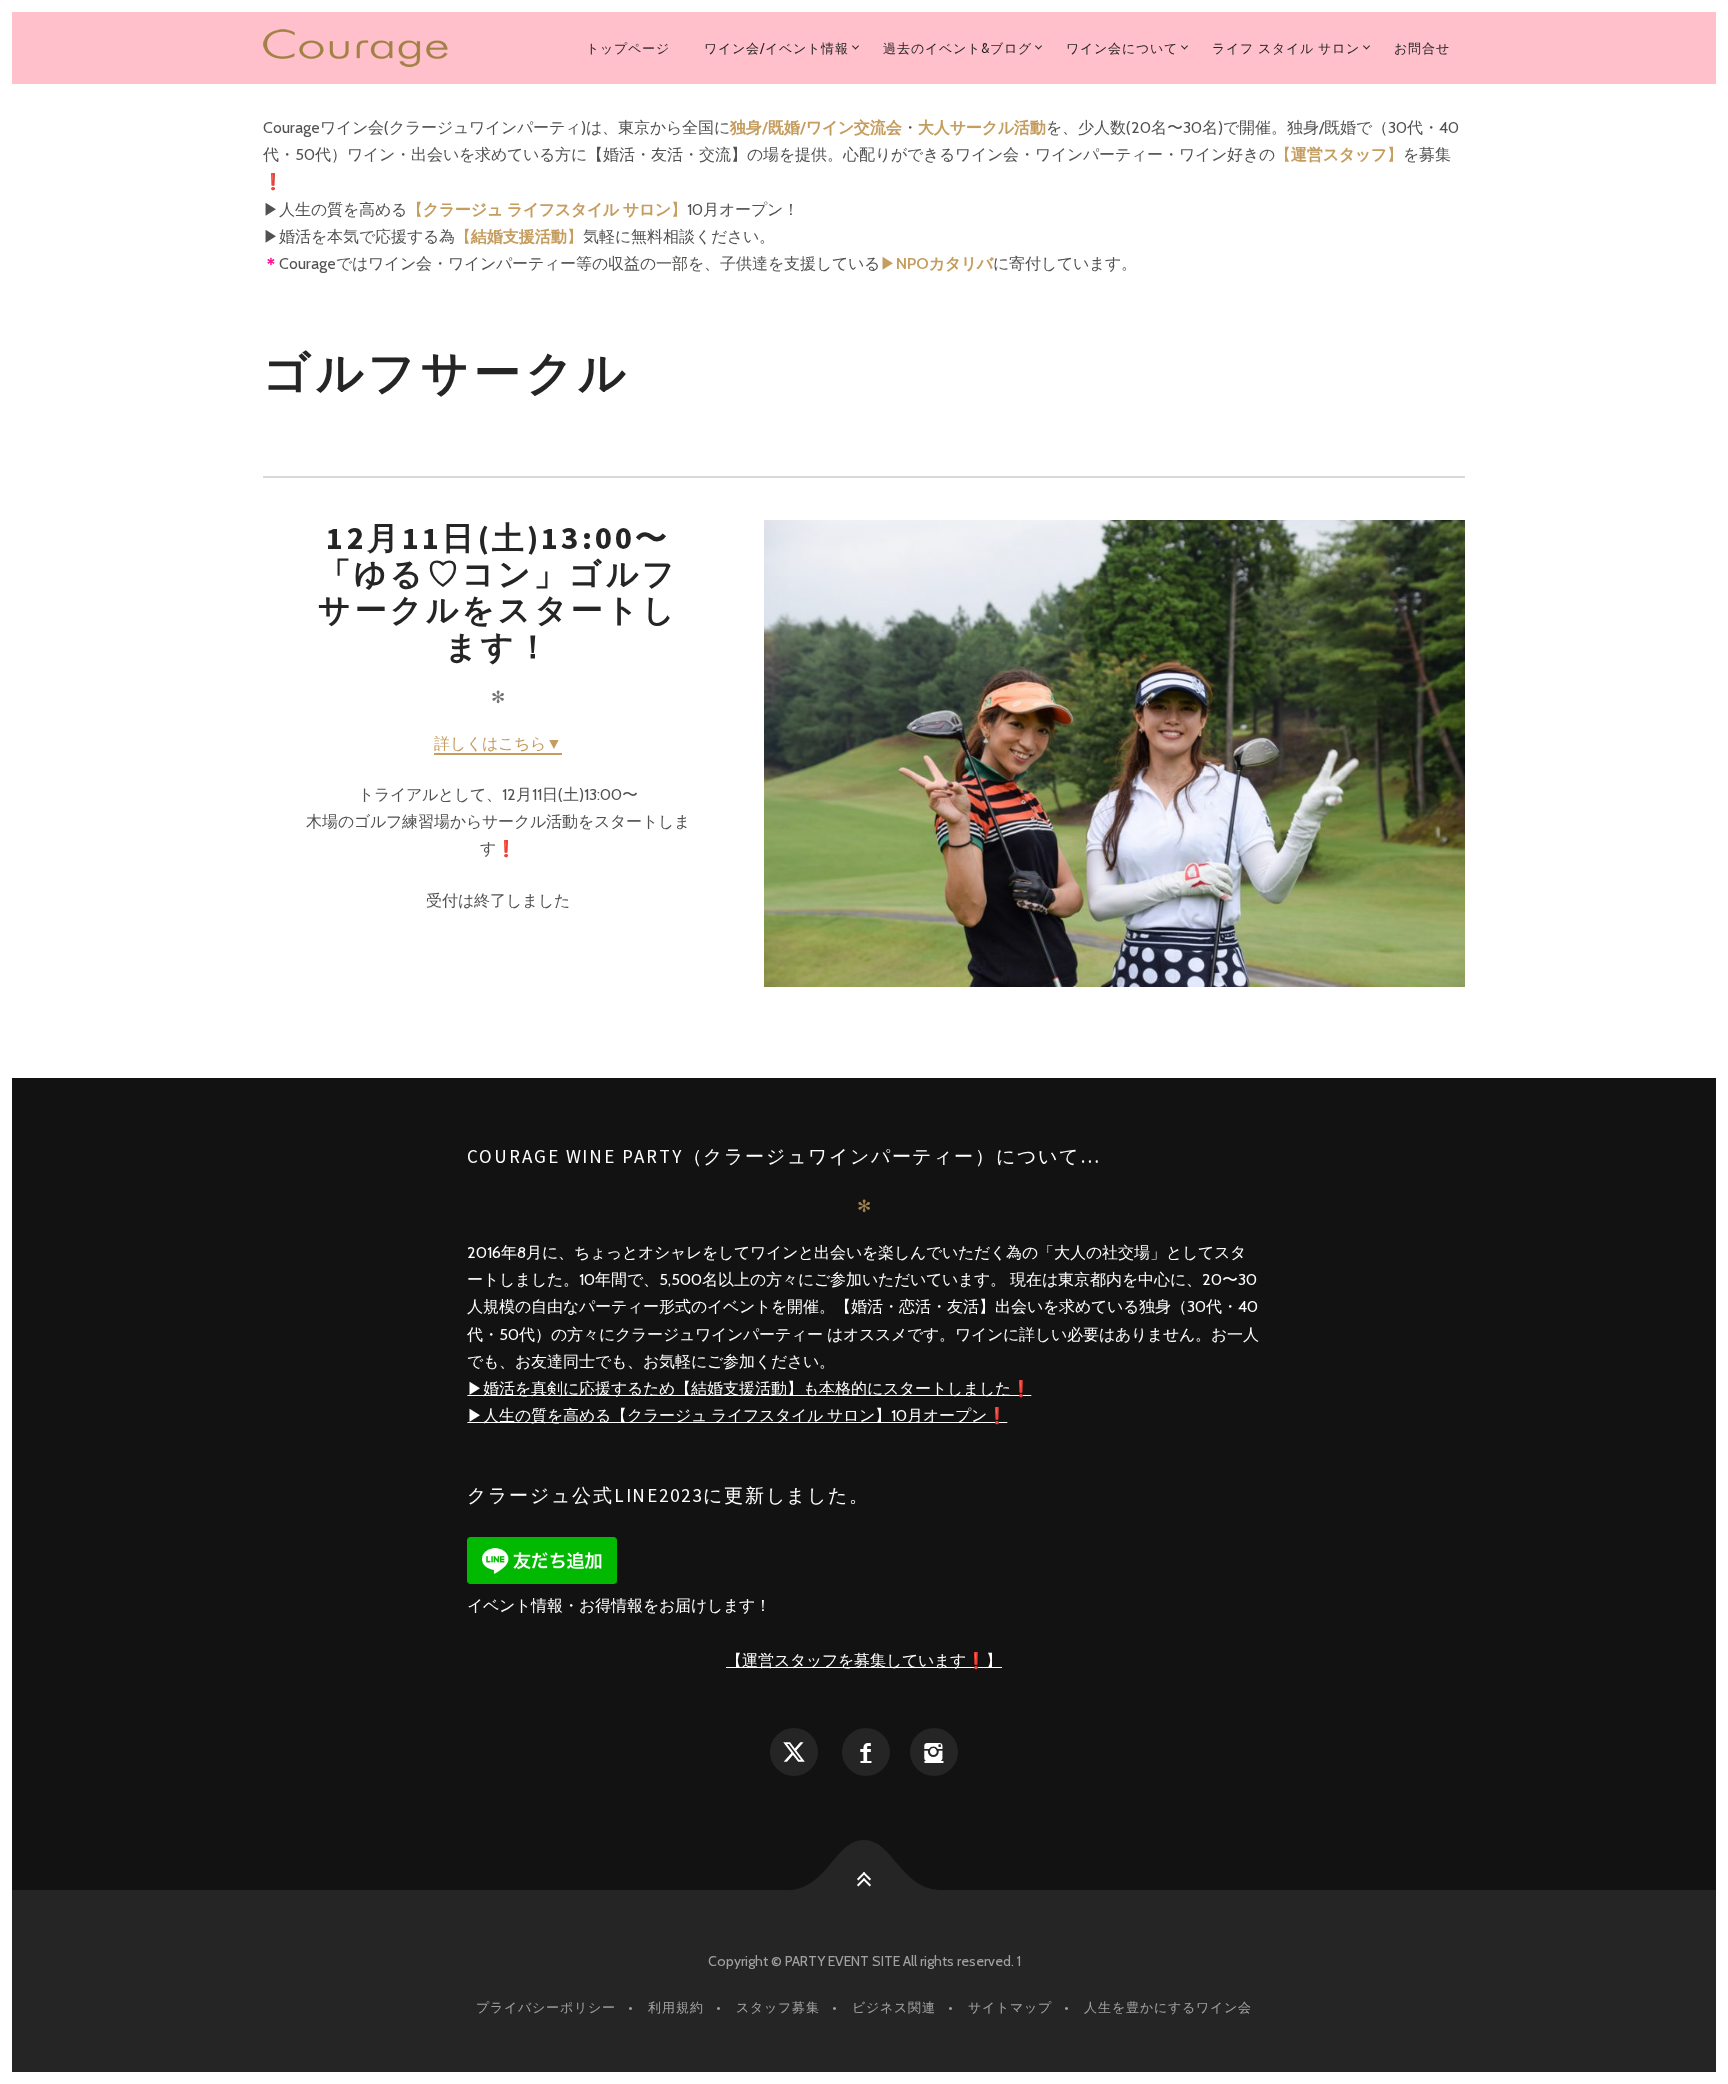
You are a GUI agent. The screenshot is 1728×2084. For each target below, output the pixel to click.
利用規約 (676, 2007)
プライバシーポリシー (546, 2007)
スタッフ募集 (778, 2007)
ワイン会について (1122, 48)
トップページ (628, 48)
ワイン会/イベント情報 (776, 48)
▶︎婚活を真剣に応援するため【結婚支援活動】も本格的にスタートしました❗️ (749, 1388)
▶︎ (936, 263)
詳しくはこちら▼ (498, 743)
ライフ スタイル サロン (1286, 48)
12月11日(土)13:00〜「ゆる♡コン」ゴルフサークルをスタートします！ (498, 592)
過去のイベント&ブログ (957, 48)
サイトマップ (1010, 2007)
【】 (1339, 154)
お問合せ (1422, 48)
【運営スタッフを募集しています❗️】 (864, 1660)
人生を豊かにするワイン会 (1168, 2007)
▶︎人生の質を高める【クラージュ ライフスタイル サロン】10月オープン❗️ (737, 1415)
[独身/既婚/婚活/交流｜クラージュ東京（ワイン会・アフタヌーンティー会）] (366, 48)
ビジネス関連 (894, 2007)
